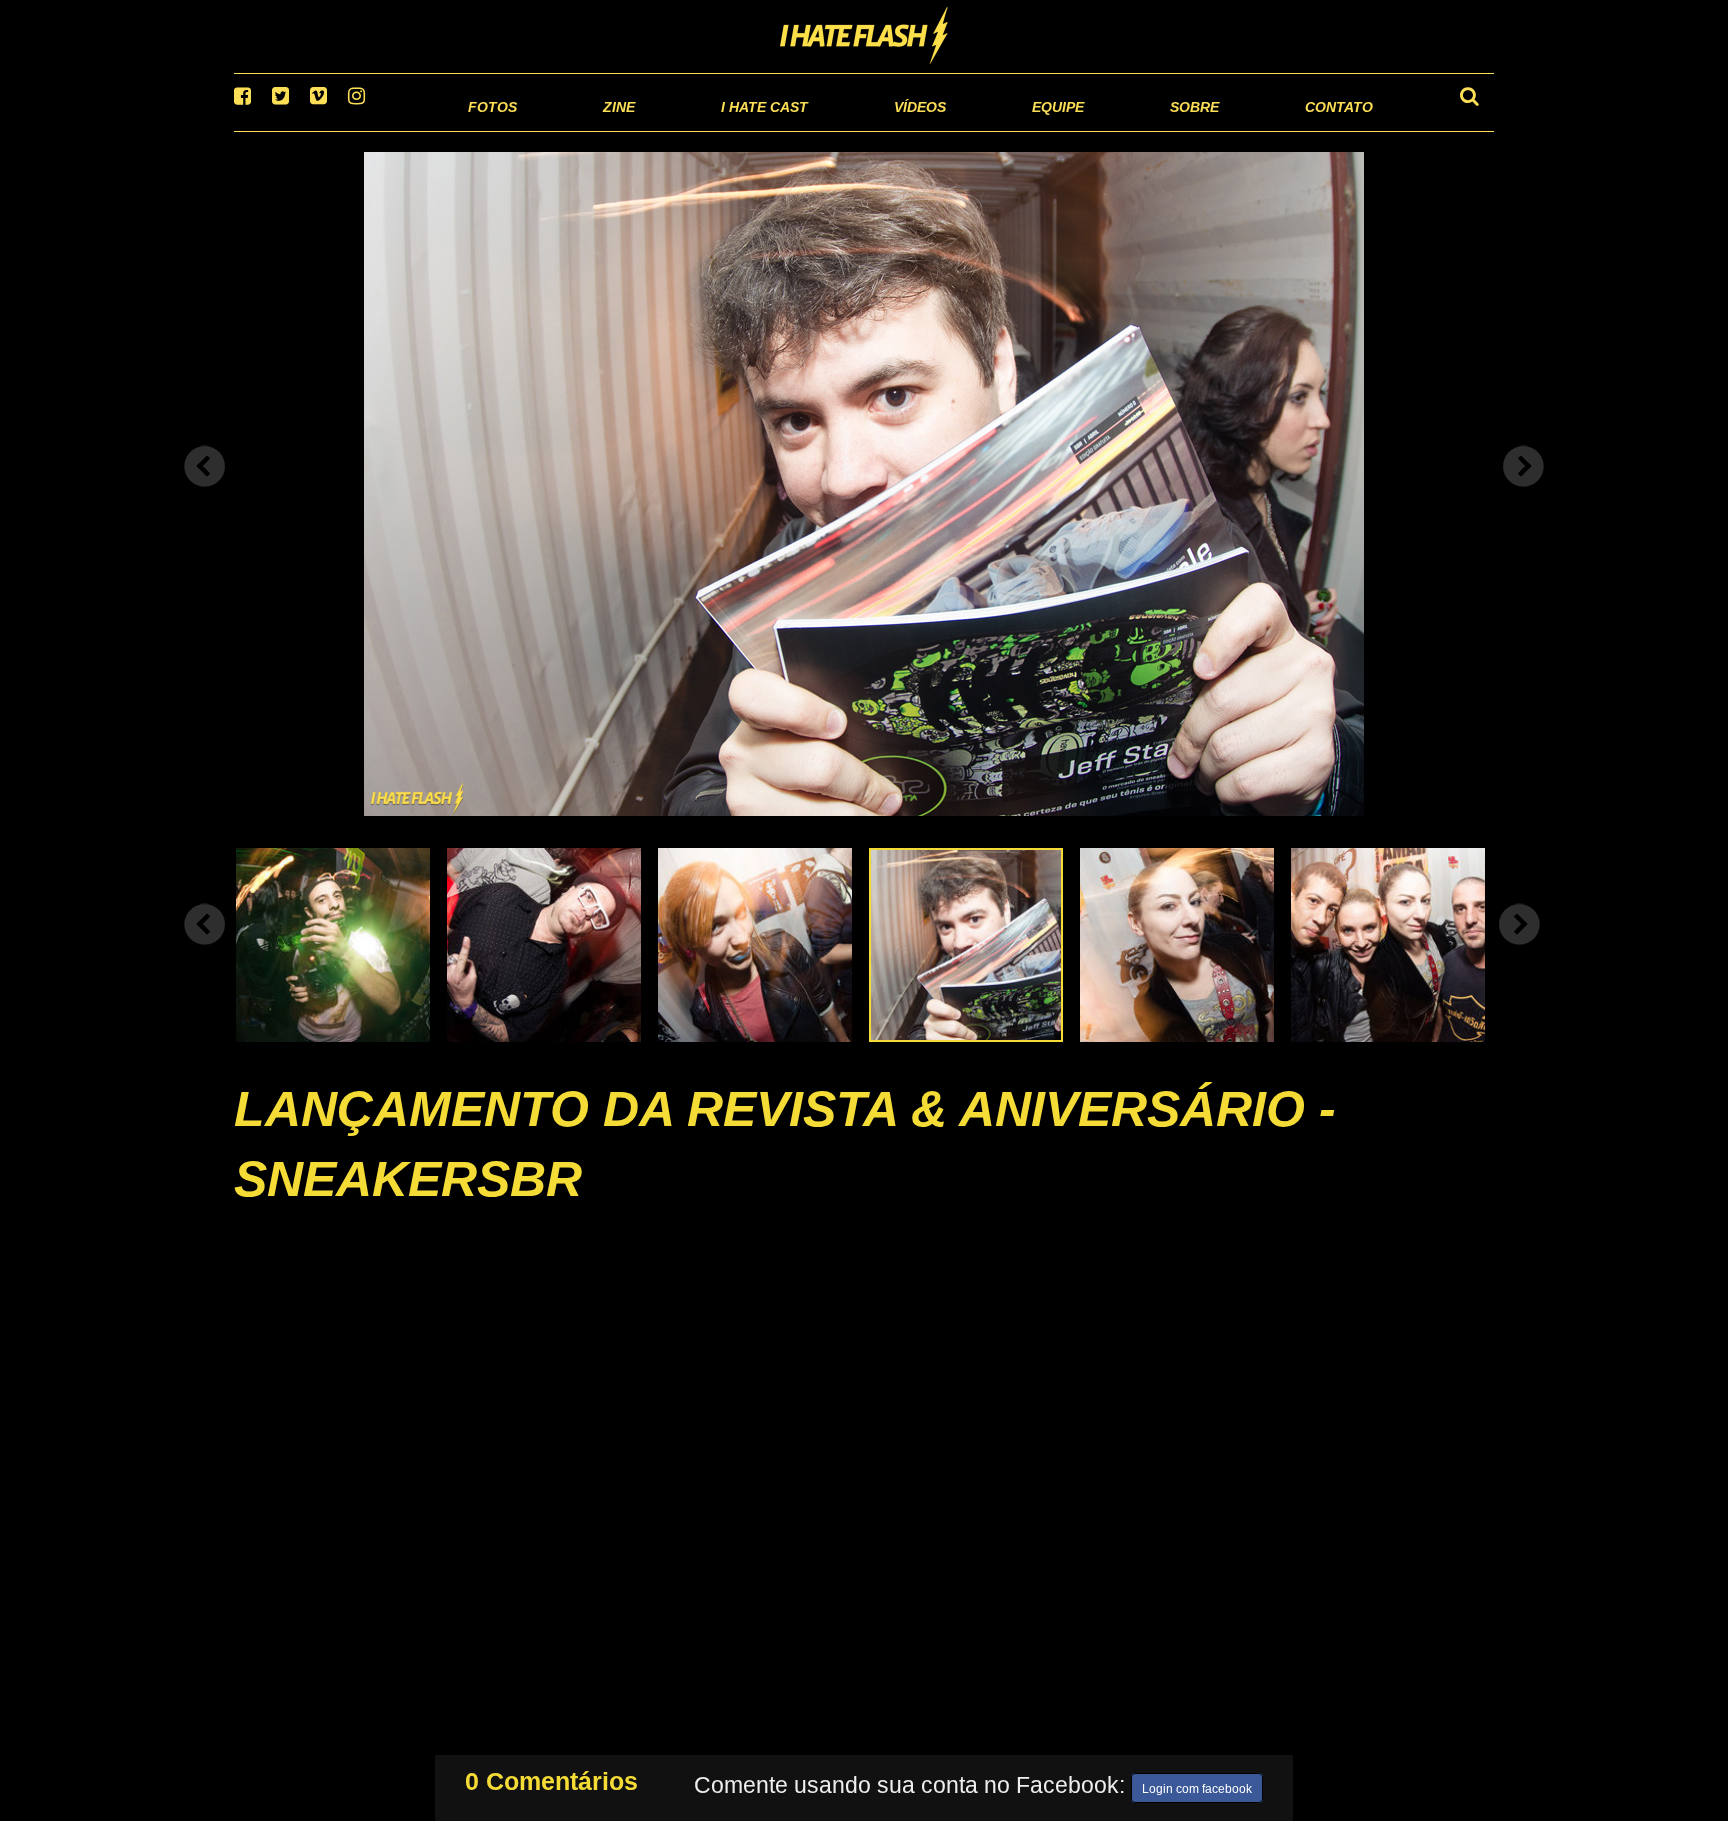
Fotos (354, 129)
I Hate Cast (657, 129)
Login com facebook (1197, 1785)
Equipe (1000, 129)
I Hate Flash (864, 37)
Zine (489, 129)
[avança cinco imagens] (205, 949)
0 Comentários (551, 1777)
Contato (1320, 129)
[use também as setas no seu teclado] (205, 492)
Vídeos (843, 129)
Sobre (1154, 129)
